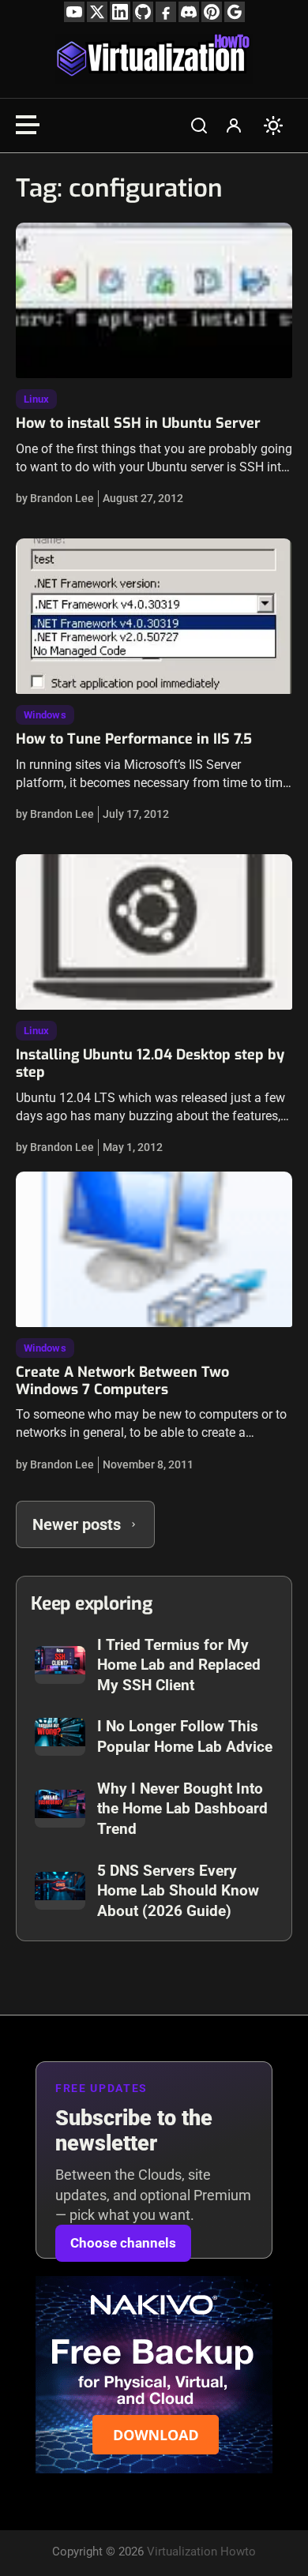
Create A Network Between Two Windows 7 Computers (122, 1381)
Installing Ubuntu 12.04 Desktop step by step (150, 1063)
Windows (45, 715)
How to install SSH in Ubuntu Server (138, 423)
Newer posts (77, 1524)
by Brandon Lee (55, 498)
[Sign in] (234, 126)
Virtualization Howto (201, 2552)
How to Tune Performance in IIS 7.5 (134, 739)
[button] (199, 126)
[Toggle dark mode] (273, 126)
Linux (36, 399)
